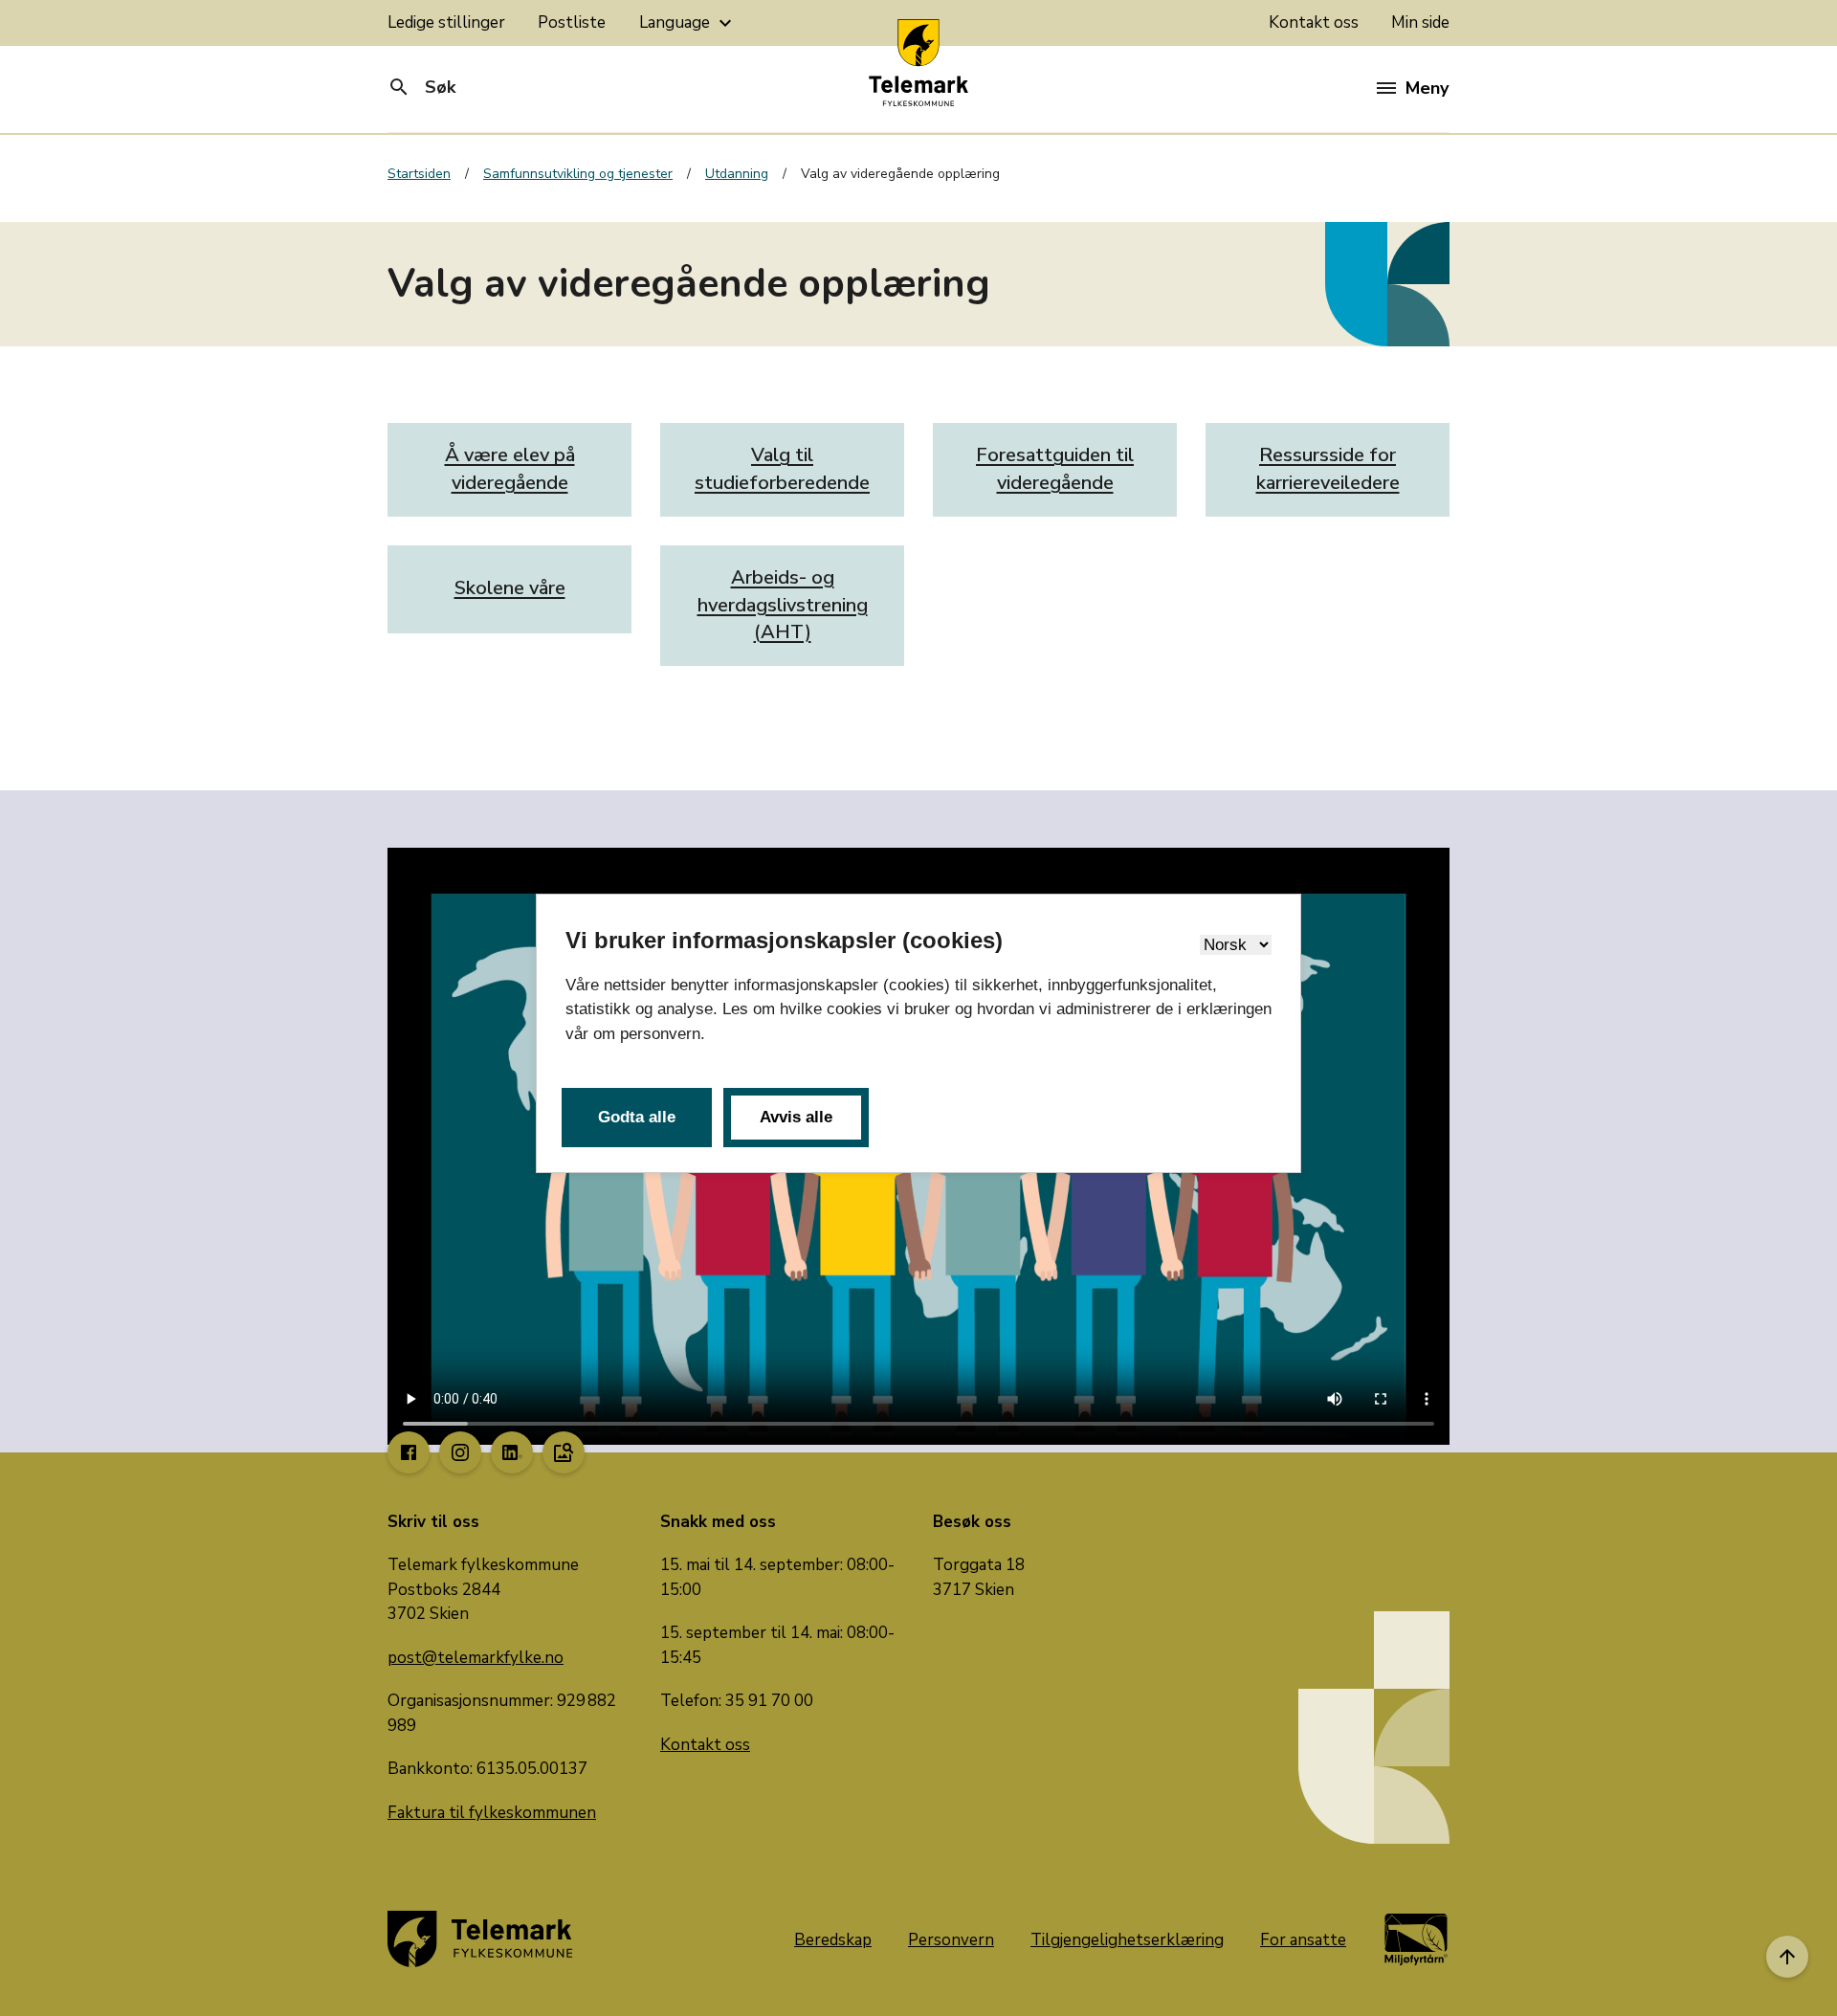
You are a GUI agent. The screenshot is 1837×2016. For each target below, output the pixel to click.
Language (688, 23)
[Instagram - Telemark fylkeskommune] (460, 1452)
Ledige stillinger (446, 22)
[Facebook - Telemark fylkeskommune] (409, 1452)
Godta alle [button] (637, 1117)
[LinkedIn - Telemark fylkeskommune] (512, 1452)
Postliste (572, 22)
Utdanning (737, 174)
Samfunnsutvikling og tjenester (578, 174)
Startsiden (419, 174)
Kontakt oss (1314, 22)
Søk (421, 87)
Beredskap (833, 1940)
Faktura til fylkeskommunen (492, 1813)
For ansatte (1303, 1940)
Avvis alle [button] (796, 1117)
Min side (1420, 22)
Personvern (951, 1940)
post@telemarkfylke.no (476, 1658)
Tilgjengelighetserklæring (1127, 1940)
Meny (1427, 88)
